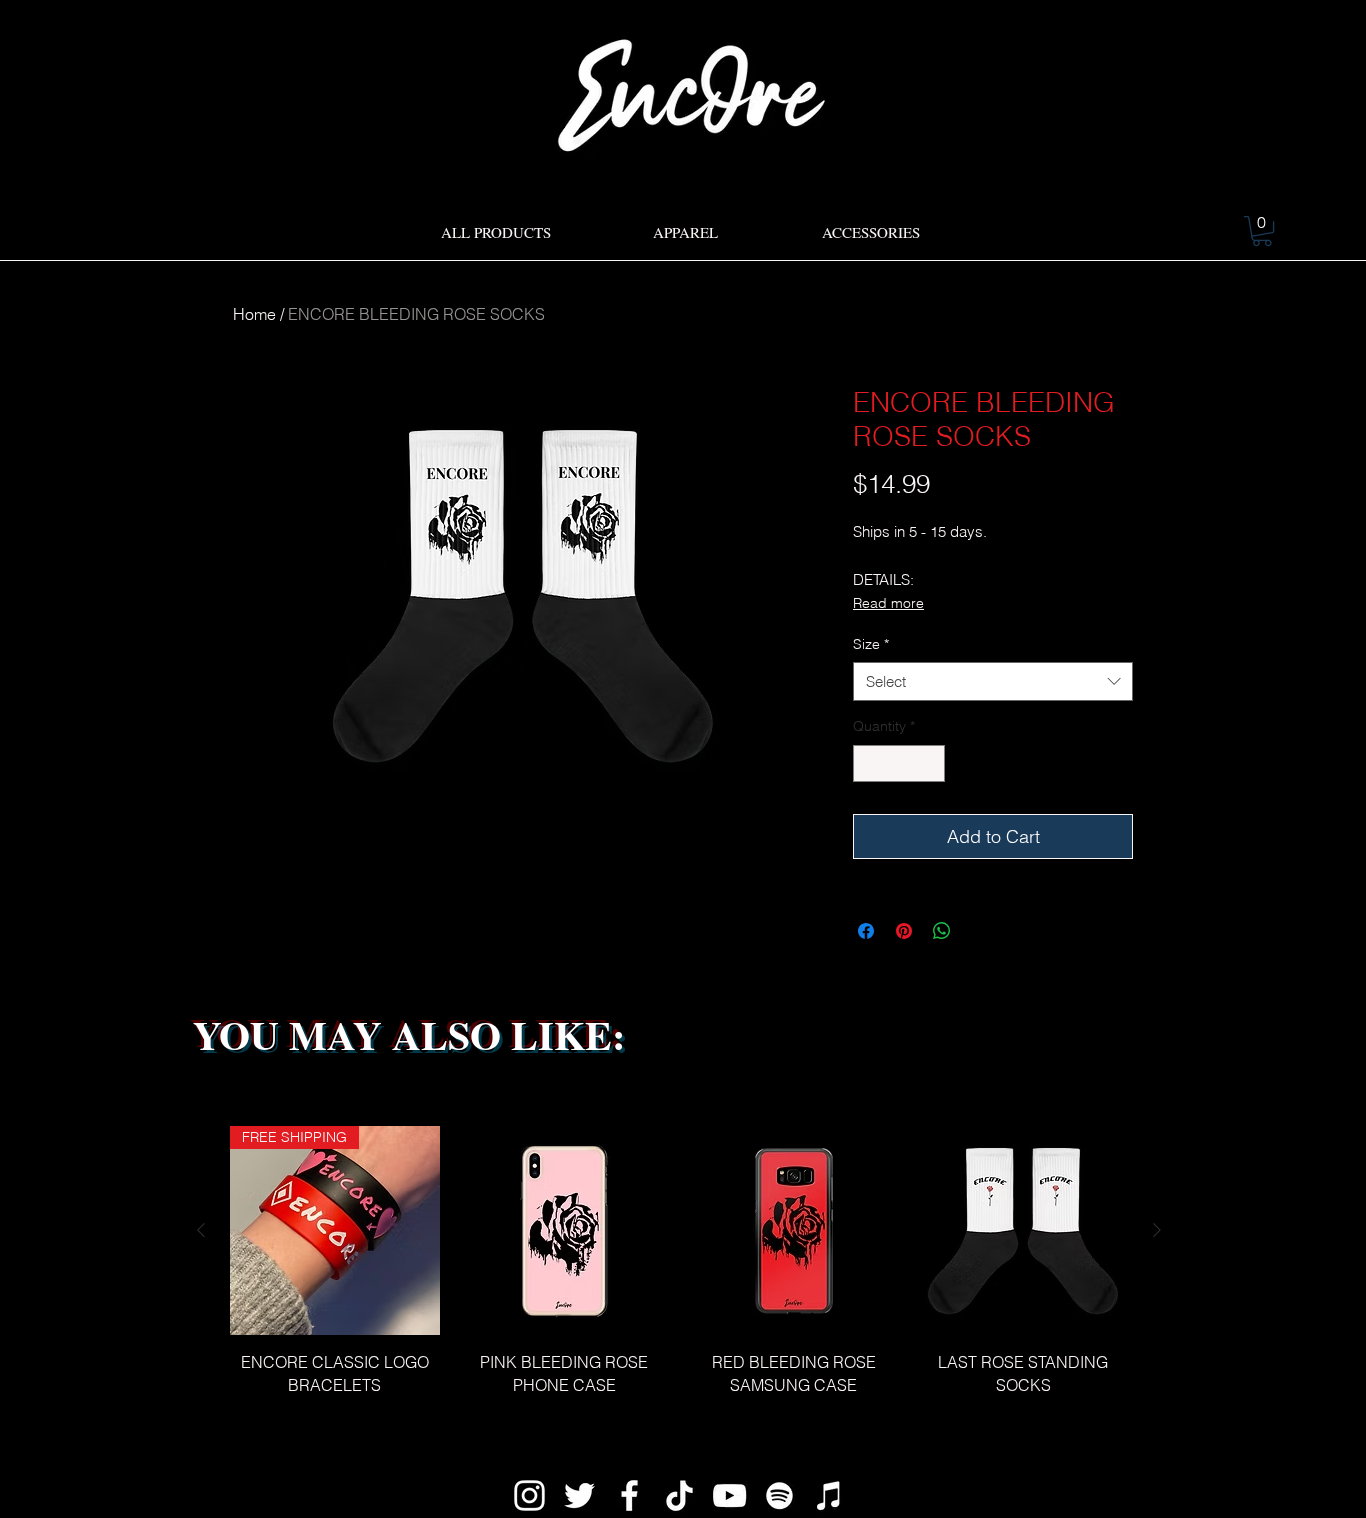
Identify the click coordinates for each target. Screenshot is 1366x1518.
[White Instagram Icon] (529, 1495)
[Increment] (929, 763)
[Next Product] (1157, 1230)
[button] (1262, 231)
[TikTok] (679, 1495)
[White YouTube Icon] (729, 1495)
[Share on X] (980, 931)
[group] (679, 1272)
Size (871, 644)
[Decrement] (868, 763)
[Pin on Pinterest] (904, 931)
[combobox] (993, 681)
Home (254, 314)
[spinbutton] (899, 763)
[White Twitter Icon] (579, 1495)
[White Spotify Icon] (779, 1495)
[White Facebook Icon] (629, 1495)
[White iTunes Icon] (829, 1495)
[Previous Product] (201, 1230)
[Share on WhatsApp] (942, 931)
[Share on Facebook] (866, 931)
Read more (888, 603)
